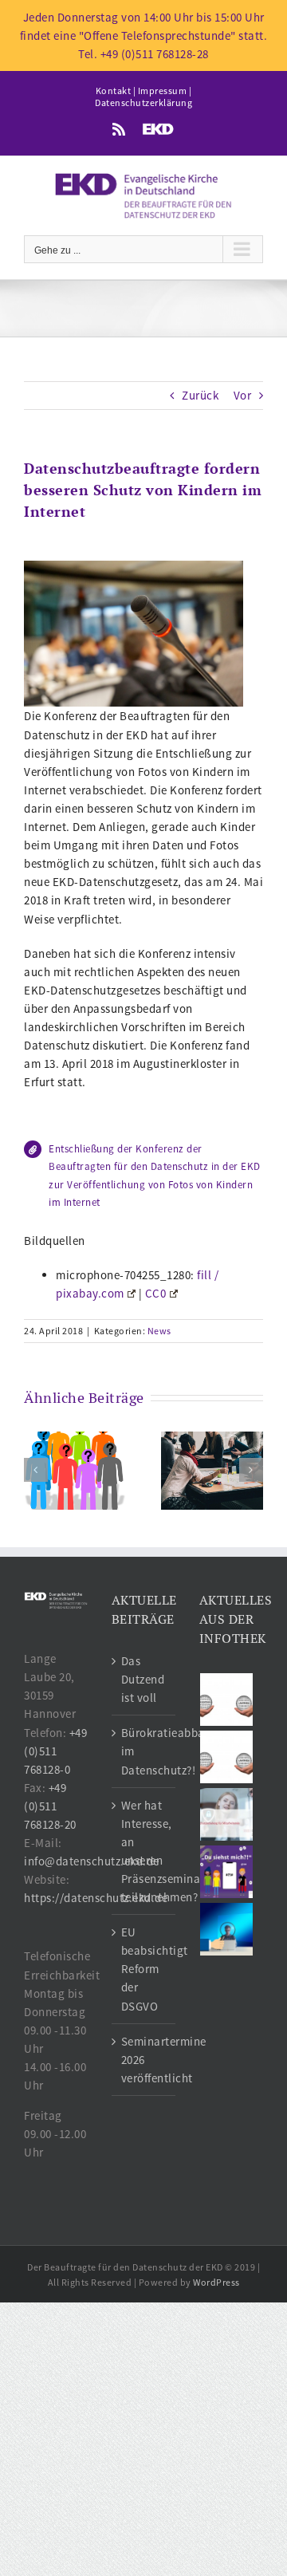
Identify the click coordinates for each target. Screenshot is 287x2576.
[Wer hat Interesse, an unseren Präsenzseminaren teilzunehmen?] (212, 1469)
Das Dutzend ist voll (143, 1679)
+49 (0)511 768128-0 (55, 1751)
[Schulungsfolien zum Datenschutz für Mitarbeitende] (227, 1814)
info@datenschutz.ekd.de (92, 1861)
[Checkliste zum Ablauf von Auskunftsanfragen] (227, 1929)
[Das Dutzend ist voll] (75, 1469)
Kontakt (114, 91)
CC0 (156, 1293)
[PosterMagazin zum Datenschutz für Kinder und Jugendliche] (227, 1872)
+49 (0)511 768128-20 (50, 1806)
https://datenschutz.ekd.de (96, 1898)
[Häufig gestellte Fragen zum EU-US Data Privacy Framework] (227, 1757)
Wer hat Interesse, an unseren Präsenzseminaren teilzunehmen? (144, 1851)
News (159, 1331)
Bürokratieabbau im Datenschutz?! (144, 1751)
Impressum (163, 91)
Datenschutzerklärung (143, 102)
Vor (243, 395)
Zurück (200, 395)
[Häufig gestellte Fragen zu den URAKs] (227, 1700)
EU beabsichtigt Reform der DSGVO (144, 1969)
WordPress (216, 2282)
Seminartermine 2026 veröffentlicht (144, 2060)
